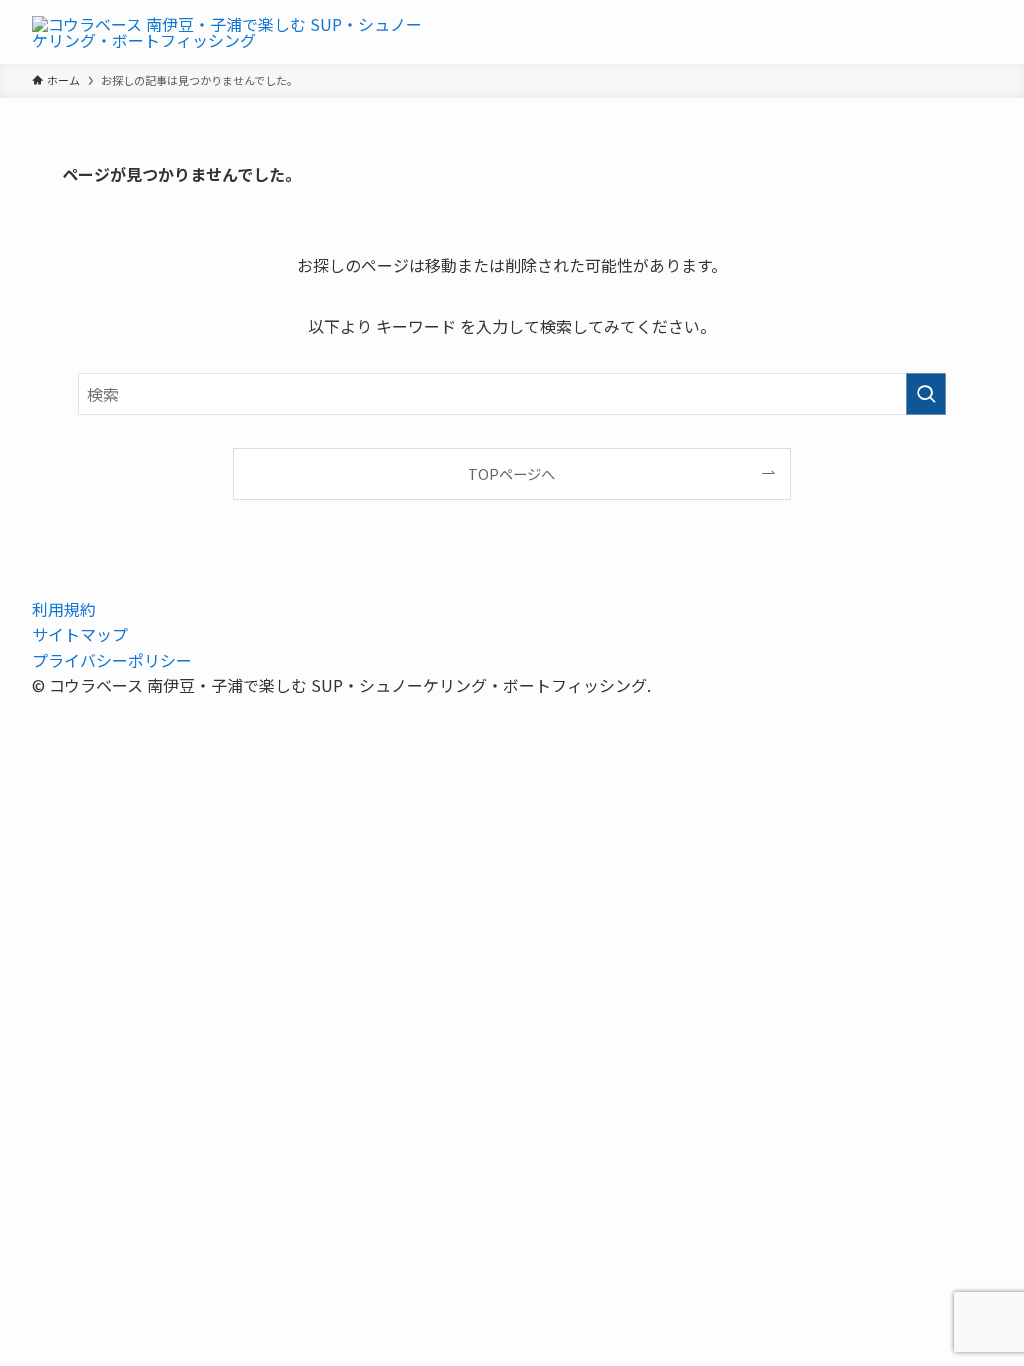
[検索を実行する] (926, 394)
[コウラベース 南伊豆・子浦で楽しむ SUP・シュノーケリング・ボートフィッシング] (232, 32)
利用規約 (64, 609)
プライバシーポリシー (112, 660)
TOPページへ (511, 473)
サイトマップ (80, 634)
